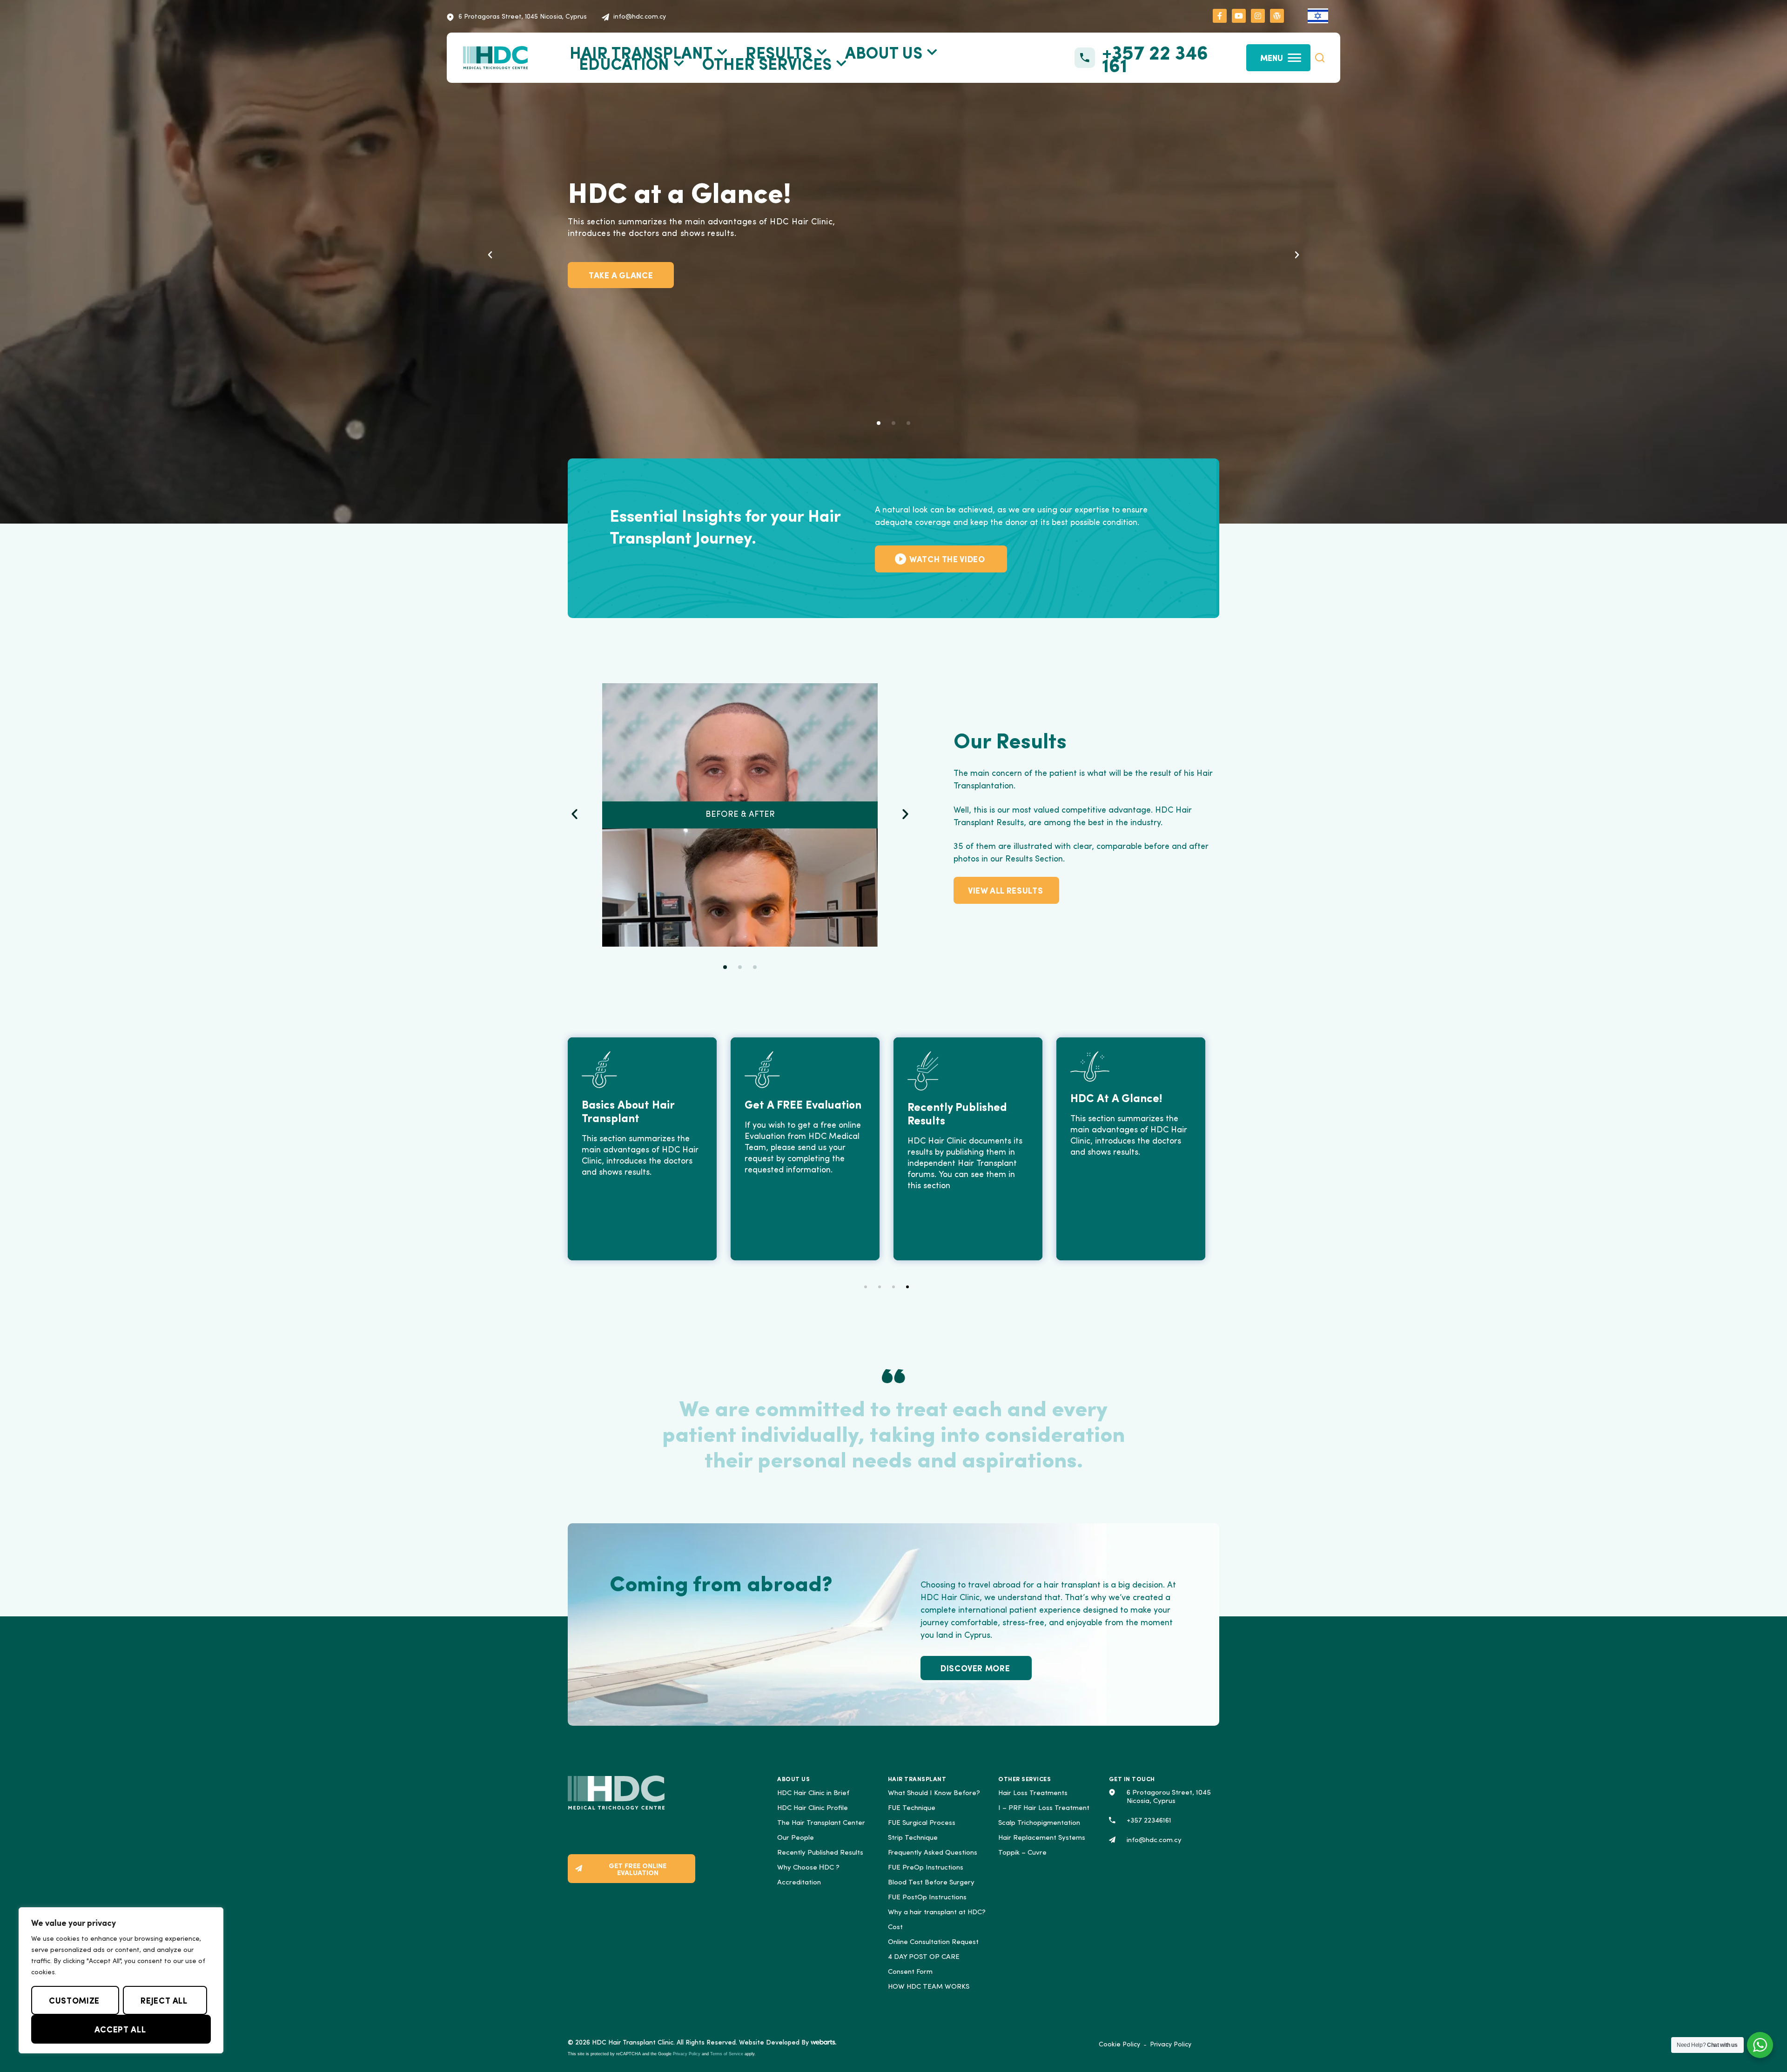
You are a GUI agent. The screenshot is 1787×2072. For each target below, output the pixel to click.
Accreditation (799, 1883)
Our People (796, 1838)
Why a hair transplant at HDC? (937, 1913)
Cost (895, 1927)
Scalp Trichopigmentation (1039, 1823)
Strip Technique (913, 1838)
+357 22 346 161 (1155, 58)
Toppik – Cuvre (1022, 1853)
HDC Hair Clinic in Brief (813, 1793)
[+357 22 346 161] (1085, 58)
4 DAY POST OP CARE (924, 1957)
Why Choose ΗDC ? (808, 1868)
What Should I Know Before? (934, 1793)
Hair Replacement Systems (1042, 1838)
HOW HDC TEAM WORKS (929, 1987)
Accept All (120, 2029)
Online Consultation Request (933, 1942)
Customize (74, 2000)
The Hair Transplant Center (821, 1823)
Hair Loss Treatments (1033, 1793)
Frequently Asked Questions (933, 1853)
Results (779, 52)
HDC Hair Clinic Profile (813, 1808)
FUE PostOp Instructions (927, 1898)
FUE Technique (912, 1808)
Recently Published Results (820, 1853)
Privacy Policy (687, 2054)
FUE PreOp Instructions (926, 1868)
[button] (1320, 58)
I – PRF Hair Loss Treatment (1044, 1808)
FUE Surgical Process (922, 1823)
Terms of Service (727, 2054)
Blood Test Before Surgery (931, 1883)
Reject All (164, 2000)
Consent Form (910, 1972)
